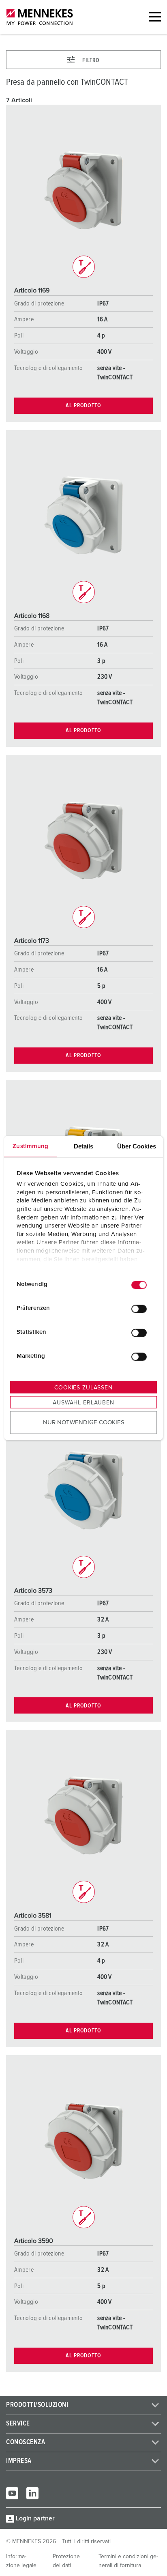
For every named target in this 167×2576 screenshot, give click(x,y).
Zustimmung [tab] (30, 1146)
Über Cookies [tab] (137, 1146)
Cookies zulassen (83, 1387)
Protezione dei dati (66, 2561)
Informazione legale (21, 2561)
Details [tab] (84, 1146)
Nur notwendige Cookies (84, 1422)
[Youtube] (12, 2493)
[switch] (139, 1309)
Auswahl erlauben (83, 1402)
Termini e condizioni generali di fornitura (128, 2561)
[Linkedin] (32, 2493)
